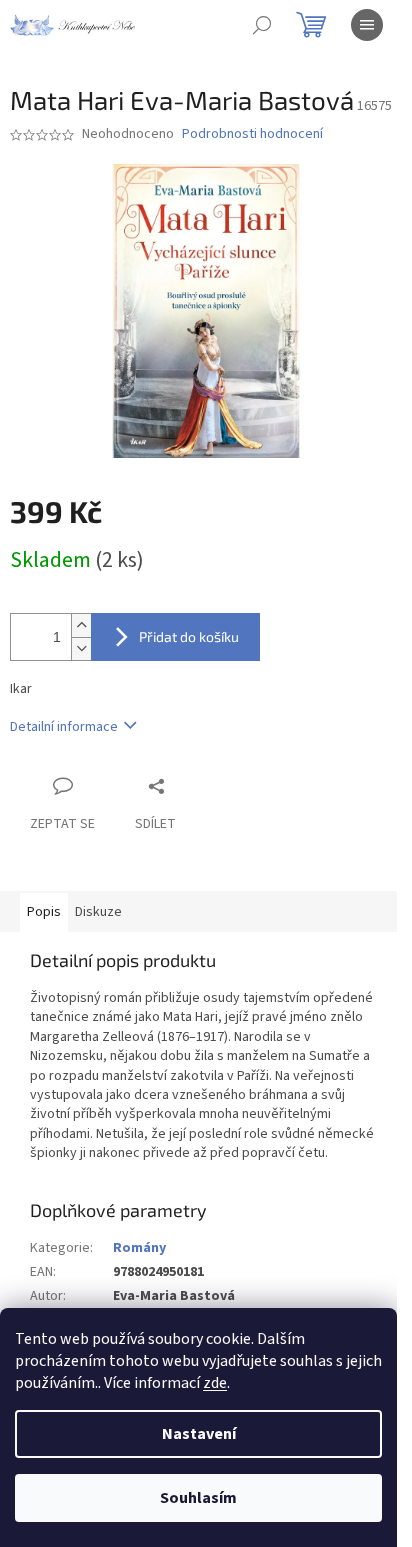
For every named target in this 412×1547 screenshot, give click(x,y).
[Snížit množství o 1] (81, 648)
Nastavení (199, 1434)
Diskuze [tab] (98, 912)
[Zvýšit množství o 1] (81, 625)
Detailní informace (64, 727)
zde (215, 1383)
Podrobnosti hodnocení (252, 134)
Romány (139, 1248)
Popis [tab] (44, 912)
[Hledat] (262, 25)
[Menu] (367, 25)
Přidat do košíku (189, 636)
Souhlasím (198, 1498)
